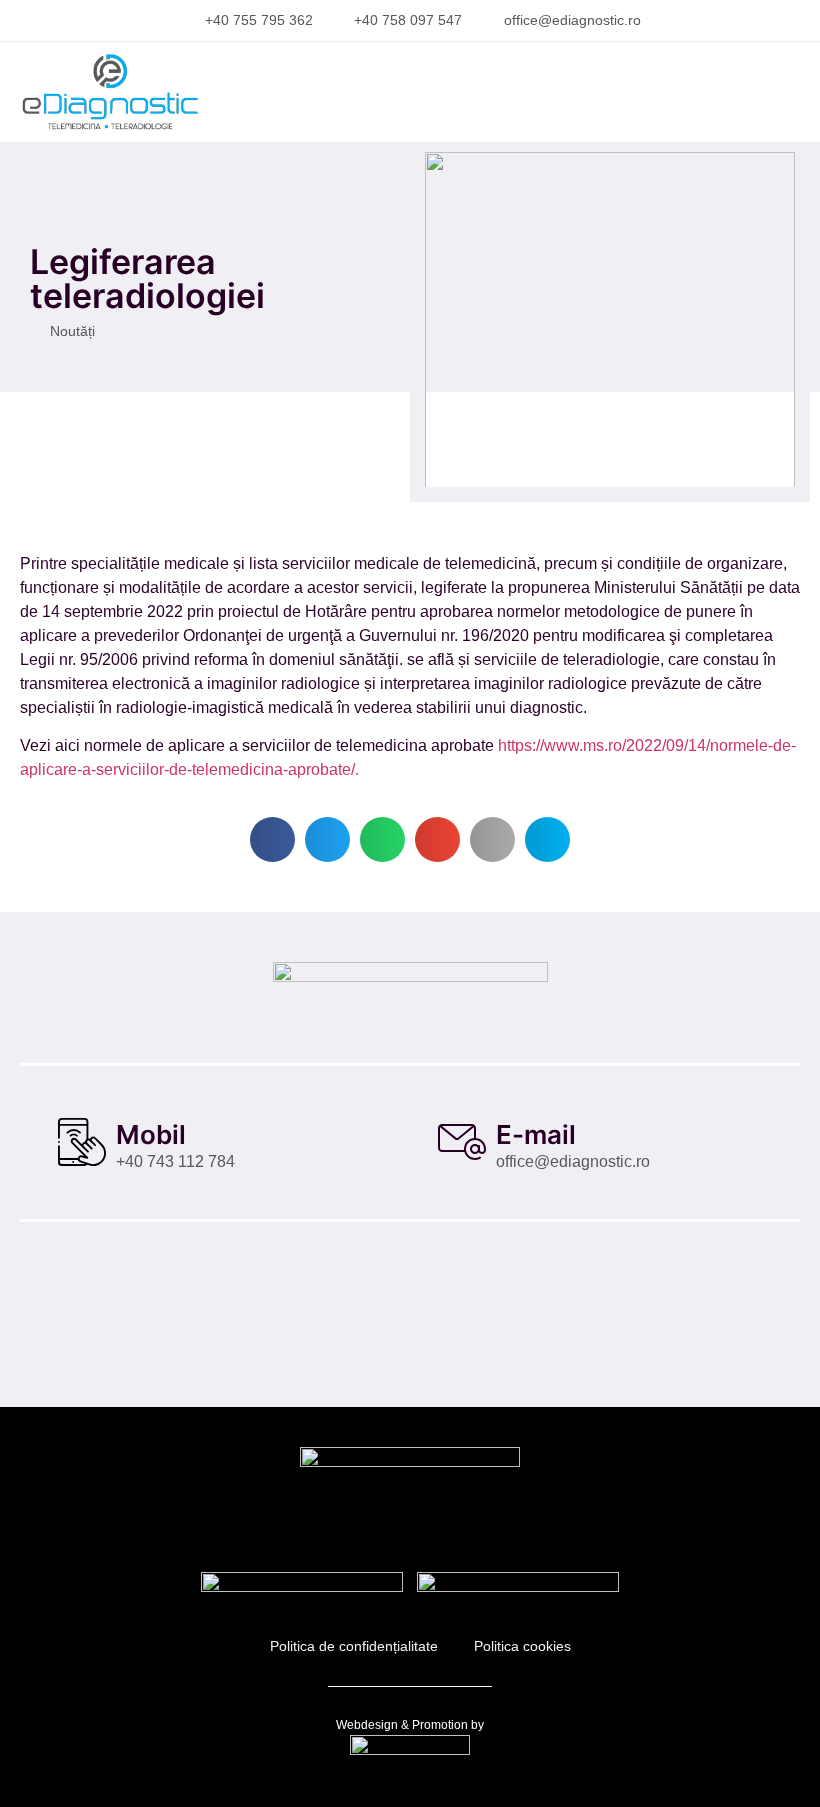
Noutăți (72, 331)
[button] (769, 92)
